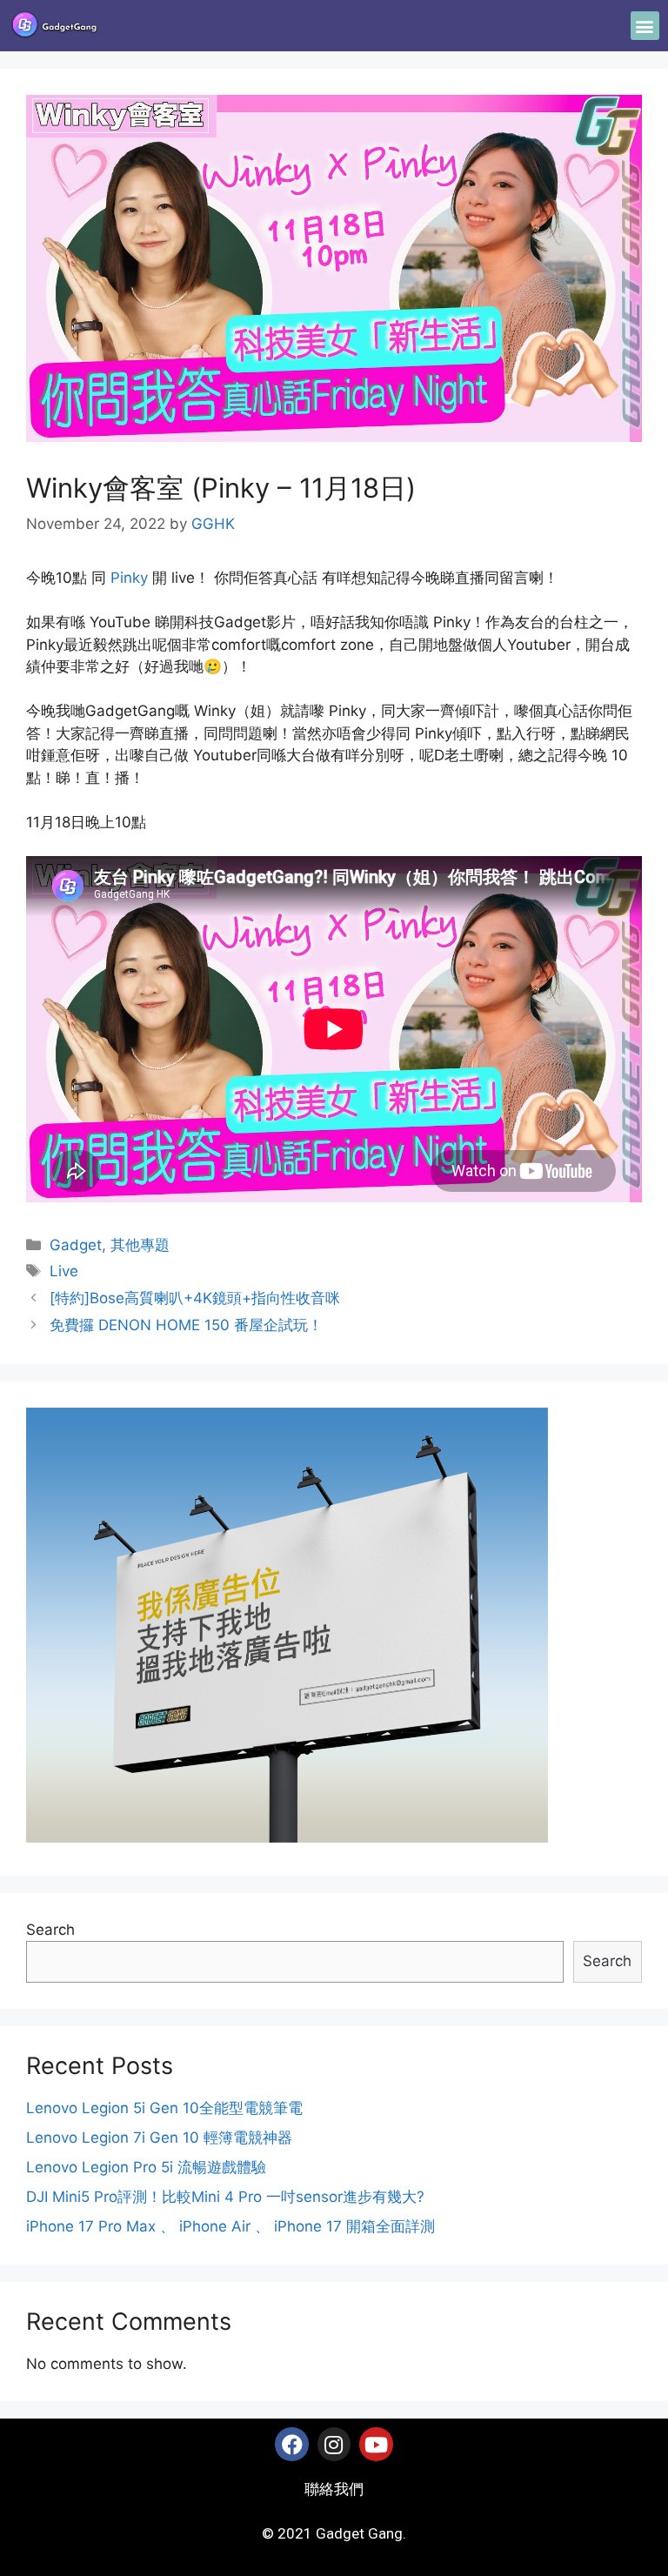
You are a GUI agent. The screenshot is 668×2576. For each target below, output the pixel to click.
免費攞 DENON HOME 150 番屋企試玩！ (186, 1325)
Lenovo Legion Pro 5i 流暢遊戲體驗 (146, 2167)
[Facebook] (291, 2444)
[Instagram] (334, 2444)
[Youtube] (376, 2444)
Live (64, 1271)
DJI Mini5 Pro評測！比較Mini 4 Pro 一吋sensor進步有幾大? (225, 2197)
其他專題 (140, 1245)
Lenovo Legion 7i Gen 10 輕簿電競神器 (159, 2138)
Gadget (76, 1245)
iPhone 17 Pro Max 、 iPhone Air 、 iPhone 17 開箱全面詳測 (230, 2226)
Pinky (129, 578)
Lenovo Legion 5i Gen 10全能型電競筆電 (164, 2108)
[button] (645, 26)
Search (50, 1930)
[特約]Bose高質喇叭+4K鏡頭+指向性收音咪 (195, 1298)
